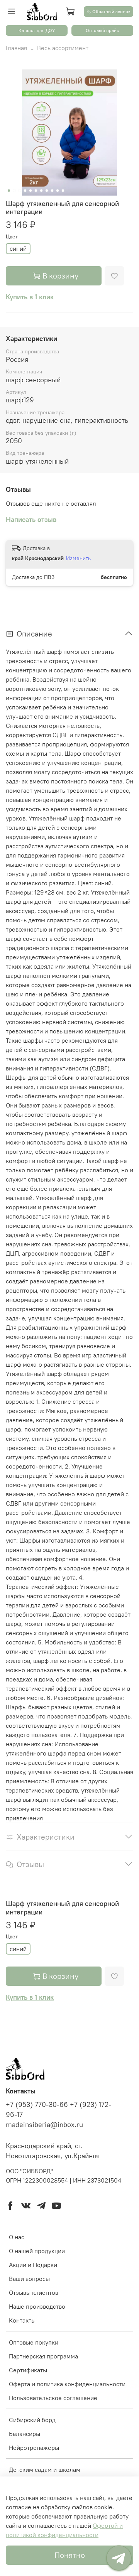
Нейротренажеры (34, 2448)
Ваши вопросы (29, 2279)
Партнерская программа (43, 2356)
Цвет (12, 237)
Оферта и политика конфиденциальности (67, 2384)
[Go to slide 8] (47, 191)
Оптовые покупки (34, 2342)
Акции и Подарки (33, 2265)
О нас (17, 2237)
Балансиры (25, 2434)
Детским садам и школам (45, 2470)
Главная (16, 48)
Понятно (70, 2555)
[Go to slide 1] (9, 191)
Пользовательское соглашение (53, 2398)
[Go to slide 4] (25, 191)
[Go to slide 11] (63, 191)
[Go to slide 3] (20, 191)
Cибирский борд (32, 2420)
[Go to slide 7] (41, 191)
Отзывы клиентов (34, 2292)
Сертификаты (28, 2370)
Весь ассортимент (63, 48)
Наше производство (37, 2306)
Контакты (22, 2320)
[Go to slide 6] (36, 191)
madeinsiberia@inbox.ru (44, 2125)
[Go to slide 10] (58, 191)
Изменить (78, 558)
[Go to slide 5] (31, 191)
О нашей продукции (37, 2251)
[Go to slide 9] (52, 191)
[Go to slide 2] (14, 191)
